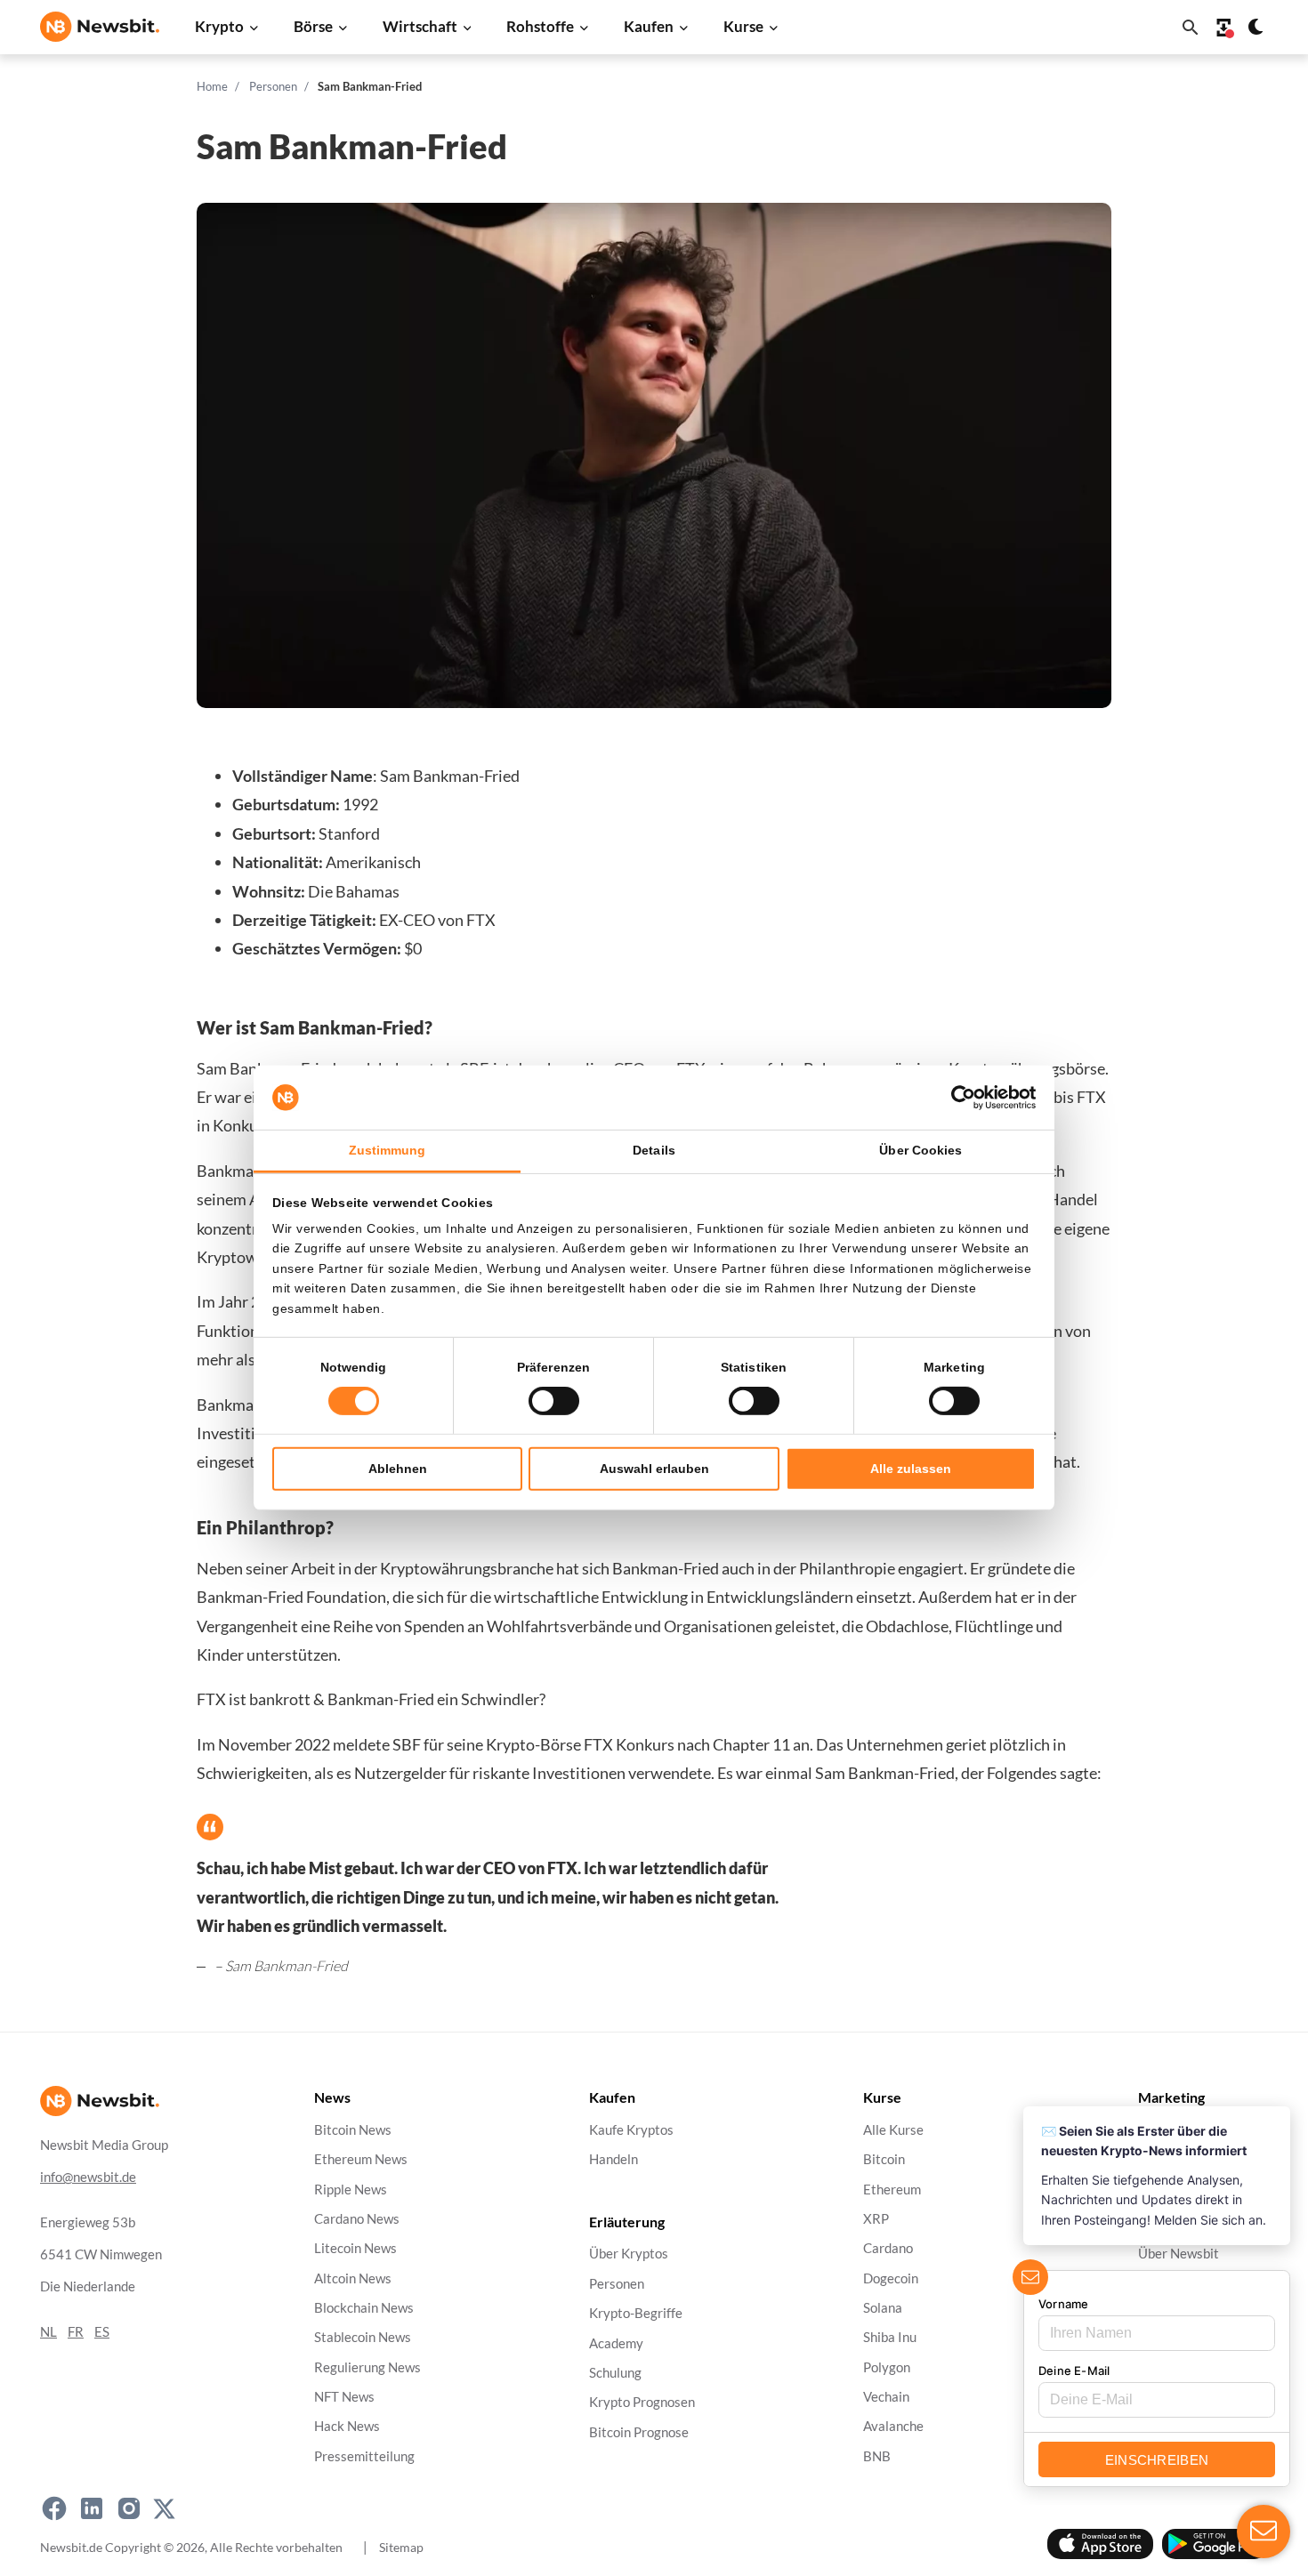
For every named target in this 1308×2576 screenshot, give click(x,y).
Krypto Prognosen (642, 2402)
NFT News (344, 2397)
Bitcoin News (353, 2130)
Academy (616, 2343)
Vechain (886, 2397)
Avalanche (893, 2426)
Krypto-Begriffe (636, 2313)
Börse (313, 26)
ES (102, 2332)
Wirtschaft (420, 26)
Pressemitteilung (364, 2456)
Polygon (887, 2367)
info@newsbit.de (88, 2177)
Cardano (888, 2248)
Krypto (219, 26)
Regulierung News (367, 2367)
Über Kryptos (629, 2254)
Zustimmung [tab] (388, 1150)
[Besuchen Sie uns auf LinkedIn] (92, 2508)
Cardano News (357, 2219)
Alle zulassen (911, 1469)
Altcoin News (353, 2278)
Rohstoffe (540, 26)
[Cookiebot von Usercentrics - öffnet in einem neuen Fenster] (958, 1098)
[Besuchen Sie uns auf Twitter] (164, 2508)
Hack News (347, 2426)
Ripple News (351, 2189)
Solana (883, 2308)
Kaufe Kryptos (631, 2130)
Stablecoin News (363, 2337)
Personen (273, 86)
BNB (877, 2456)
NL (48, 2332)
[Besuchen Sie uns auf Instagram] (129, 2508)
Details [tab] (654, 1150)
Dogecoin (891, 2278)
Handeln (614, 2159)
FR (76, 2332)
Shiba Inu (890, 2337)
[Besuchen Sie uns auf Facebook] (54, 2508)
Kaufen (649, 26)
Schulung (615, 2373)
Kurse (743, 26)
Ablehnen (398, 1469)
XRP (876, 2219)
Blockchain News (364, 2308)
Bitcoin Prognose (639, 2431)
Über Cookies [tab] (920, 1150)
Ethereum (892, 2189)
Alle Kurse (893, 2130)
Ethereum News (361, 2159)
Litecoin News (355, 2248)
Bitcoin (884, 2159)
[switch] (554, 1401)
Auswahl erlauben (654, 1469)
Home (212, 86)
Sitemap (401, 2546)
